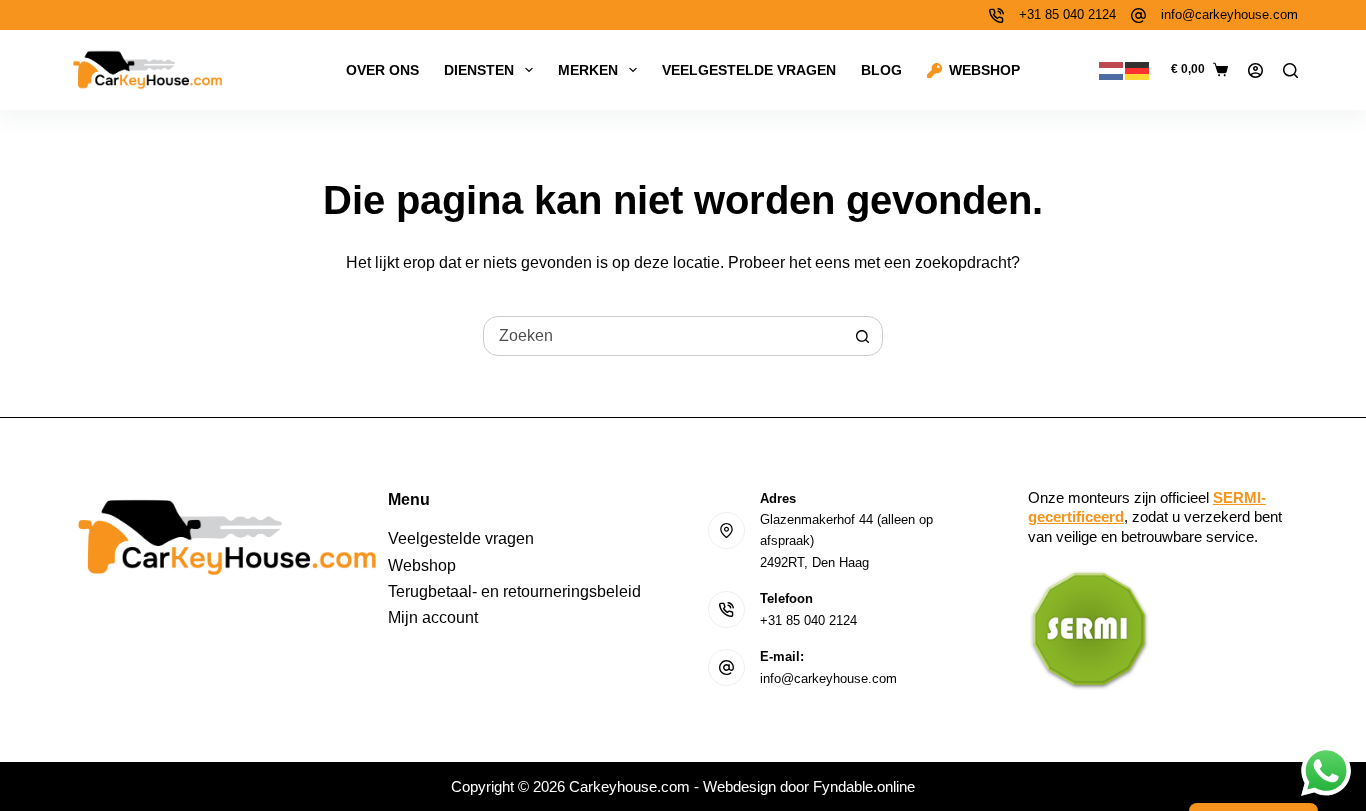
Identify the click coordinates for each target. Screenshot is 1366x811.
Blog (881, 70)
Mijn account (433, 617)
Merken (588, 70)
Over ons (382, 70)
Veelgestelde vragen (749, 70)
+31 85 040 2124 (1067, 14)
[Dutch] (1112, 69)
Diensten (479, 70)
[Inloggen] (1255, 70)
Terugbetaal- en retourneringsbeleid (514, 591)
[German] (1138, 69)
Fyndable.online (864, 786)
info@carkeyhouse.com (1229, 14)
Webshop (984, 70)
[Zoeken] (1290, 70)
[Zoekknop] (863, 336)
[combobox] (664, 336)
